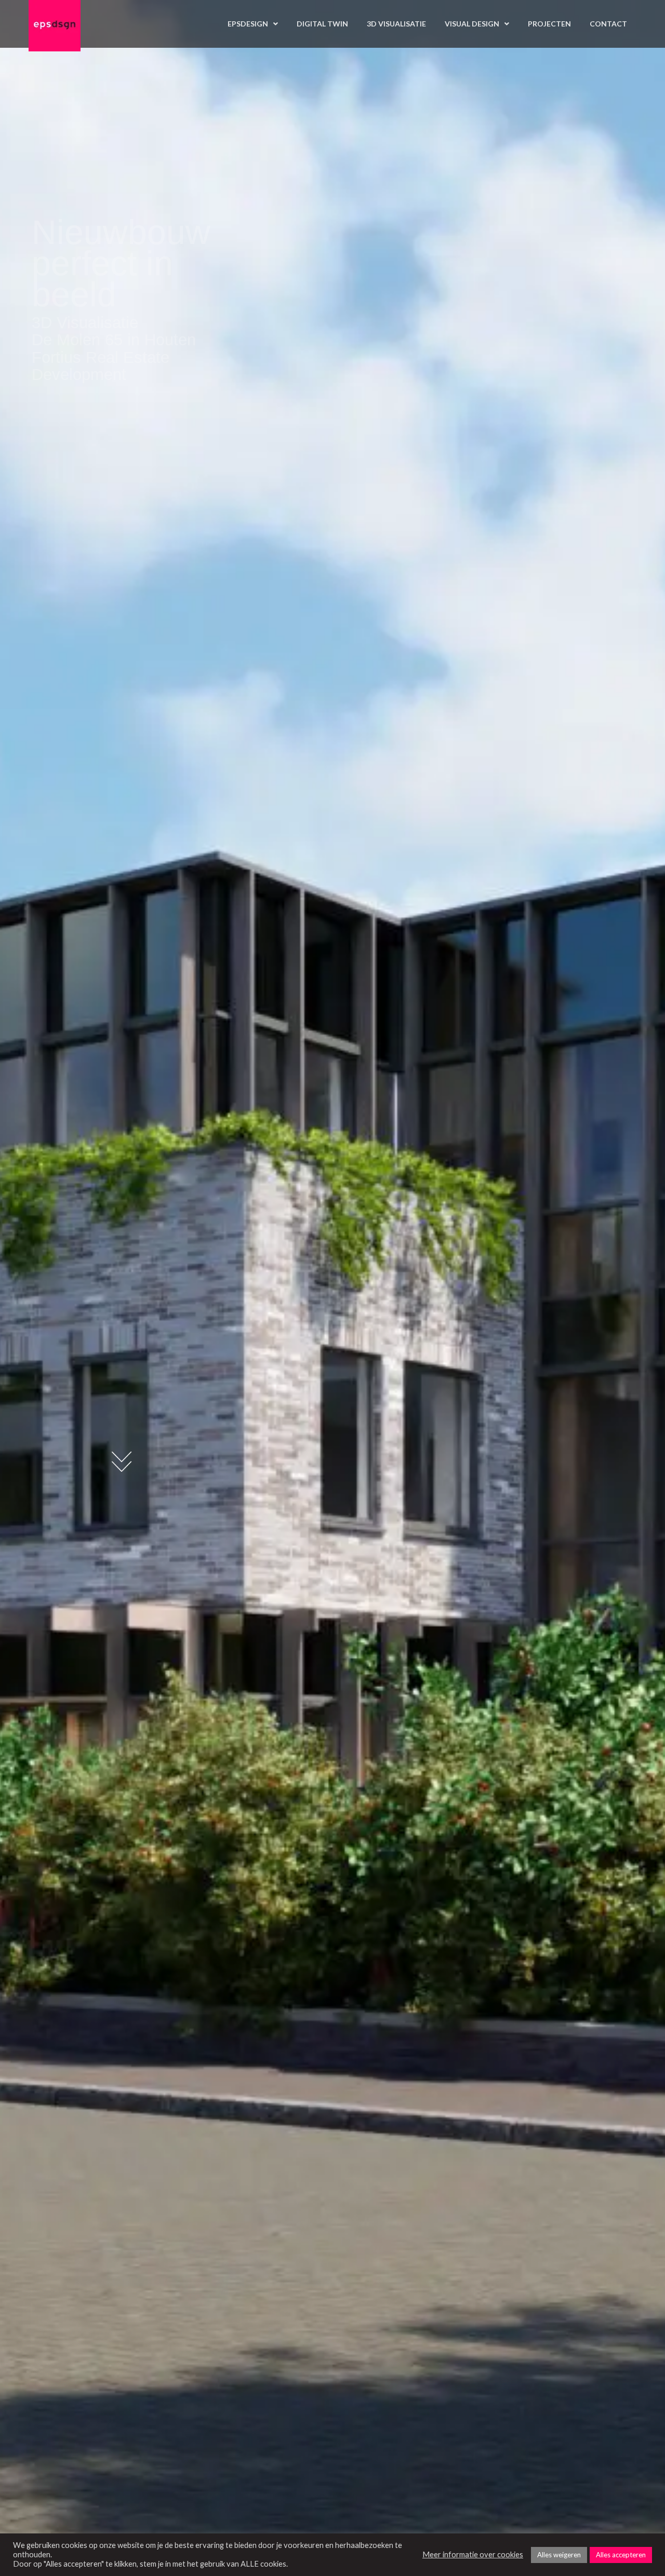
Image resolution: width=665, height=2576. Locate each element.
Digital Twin (322, 24)
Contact (608, 24)
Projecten (549, 24)
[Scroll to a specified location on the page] (122, 1462)
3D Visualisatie (396, 24)
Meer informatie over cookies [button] (473, 2554)
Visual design (472, 24)
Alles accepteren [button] (621, 2555)
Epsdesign (248, 24)
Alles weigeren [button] (559, 2555)
